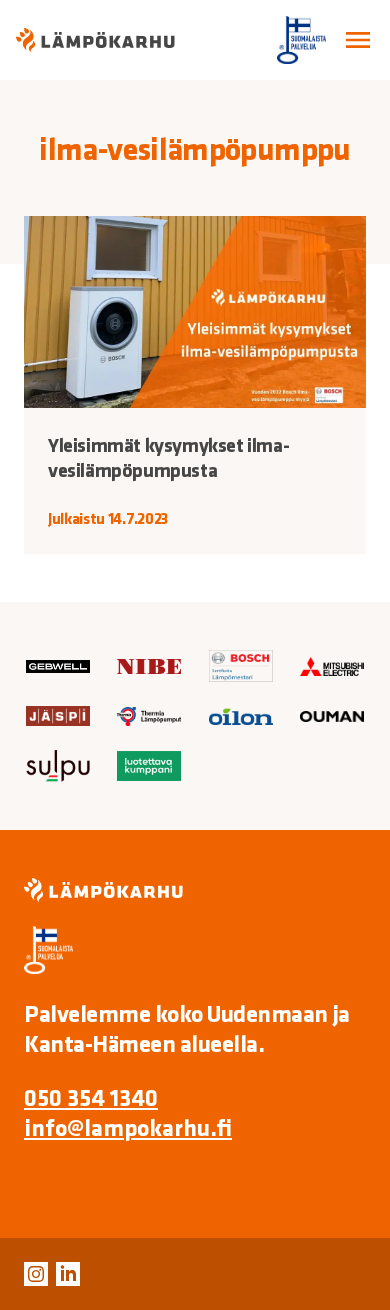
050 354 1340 (91, 1097)
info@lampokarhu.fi (128, 1127)
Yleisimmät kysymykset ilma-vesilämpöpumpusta (168, 457)
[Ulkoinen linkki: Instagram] (36, 1274)
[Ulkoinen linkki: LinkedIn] (68, 1274)
